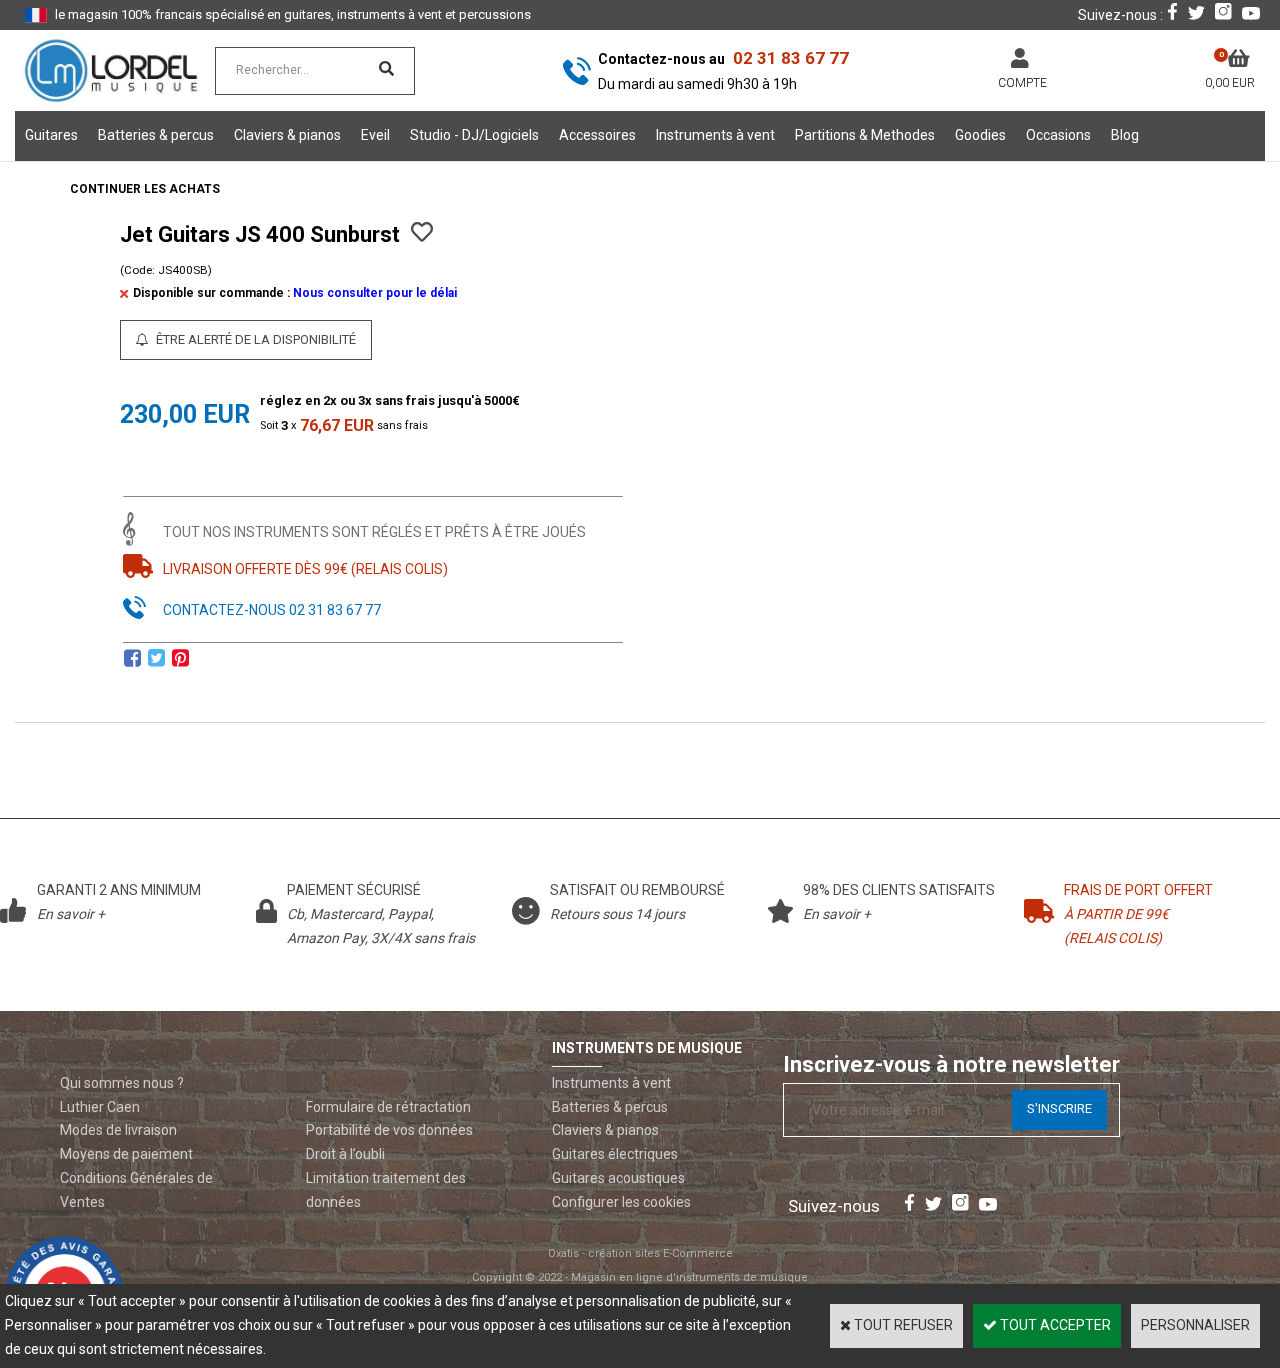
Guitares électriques (615, 1154)
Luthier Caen (100, 1107)
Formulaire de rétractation (388, 1107)
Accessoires (597, 135)
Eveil (375, 135)
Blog (1125, 135)
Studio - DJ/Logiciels (474, 135)
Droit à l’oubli (345, 1154)
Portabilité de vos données (389, 1130)
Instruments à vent (715, 135)
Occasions (1058, 135)
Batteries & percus (156, 135)
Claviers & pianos (287, 135)
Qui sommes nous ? (122, 1083)
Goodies (980, 135)
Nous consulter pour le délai (375, 293)
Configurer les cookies (621, 1202)
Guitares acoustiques (618, 1178)
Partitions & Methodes (865, 135)
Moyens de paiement (126, 1154)
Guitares (51, 135)
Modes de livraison (118, 1130)
